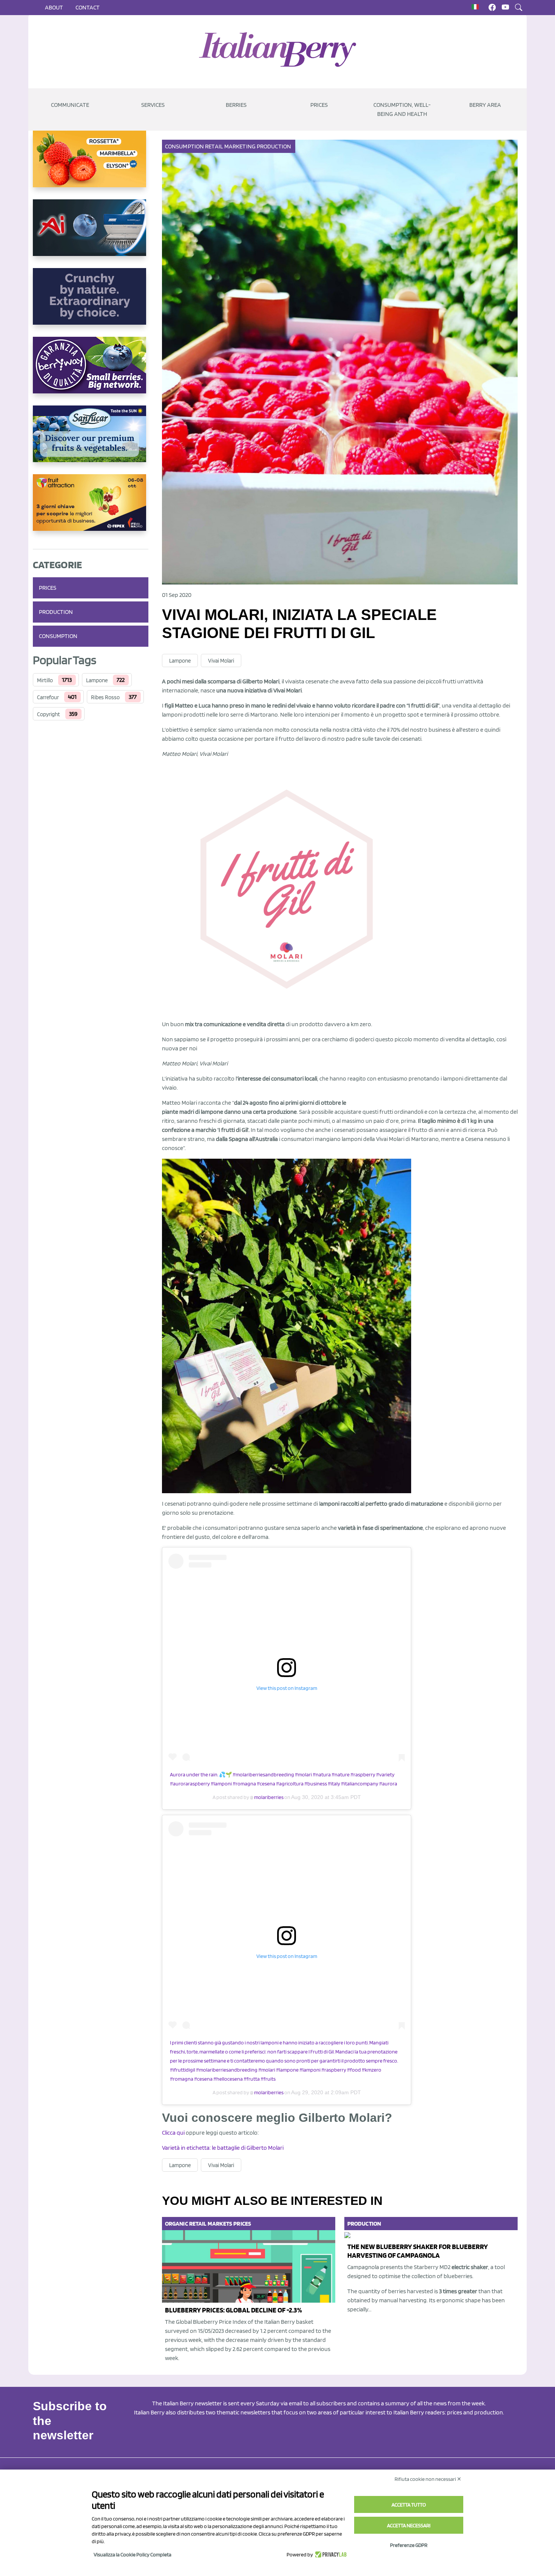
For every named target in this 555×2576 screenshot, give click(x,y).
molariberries (268, 1797)
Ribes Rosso (105, 697)
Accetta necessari (409, 2525)
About (54, 7)
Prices (319, 105)
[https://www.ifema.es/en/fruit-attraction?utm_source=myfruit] (91, 509)
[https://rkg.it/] (91, 302)
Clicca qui (173, 2133)
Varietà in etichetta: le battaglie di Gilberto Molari (223, 2148)
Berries (236, 105)
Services (153, 105)
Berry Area (485, 105)
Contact (88, 7)
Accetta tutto (409, 2505)
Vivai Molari (221, 661)
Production (56, 612)
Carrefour (48, 697)
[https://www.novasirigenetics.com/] (91, 165)
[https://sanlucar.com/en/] (91, 440)
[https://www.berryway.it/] (91, 371)
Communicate (70, 105)
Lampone (97, 680)
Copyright (49, 714)
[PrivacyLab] (330, 2554)
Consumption (58, 636)
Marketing (240, 146)
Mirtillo (45, 680)
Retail (214, 146)
